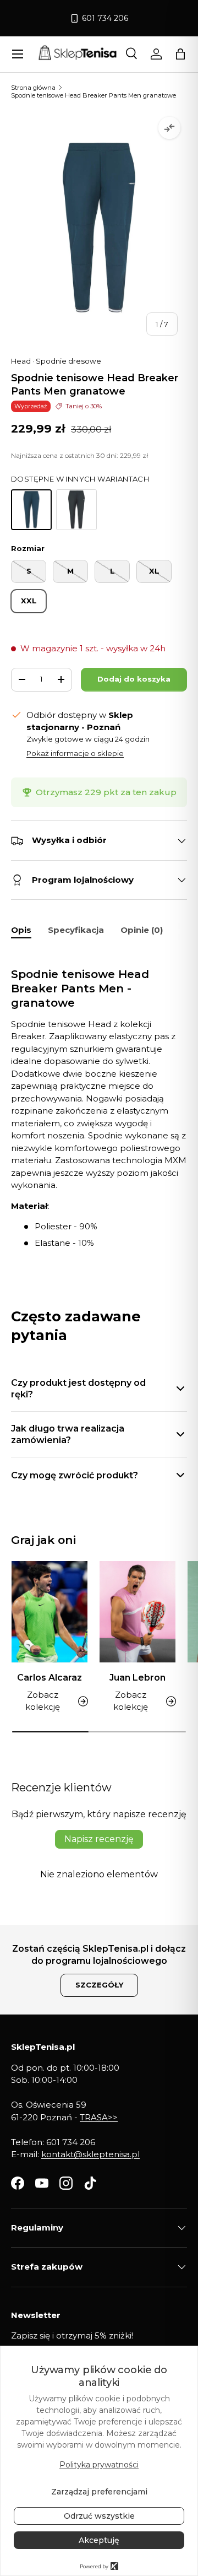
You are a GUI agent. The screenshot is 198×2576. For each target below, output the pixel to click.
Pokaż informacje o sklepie (75, 753)
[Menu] (18, 54)
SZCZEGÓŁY (99, 1985)
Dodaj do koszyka (134, 679)
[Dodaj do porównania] (169, 128)
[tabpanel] (99, 1100)
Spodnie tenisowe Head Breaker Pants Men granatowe (94, 95)
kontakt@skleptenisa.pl (90, 2154)
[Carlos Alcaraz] (50, 1612)
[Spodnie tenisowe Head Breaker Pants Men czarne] (76, 510)
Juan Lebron (137, 1678)
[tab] (21, 930)
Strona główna (33, 88)
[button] (180, 54)
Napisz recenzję (99, 1839)
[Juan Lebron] (137, 1612)
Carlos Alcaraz (50, 1678)
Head (21, 361)
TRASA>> (99, 2117)
